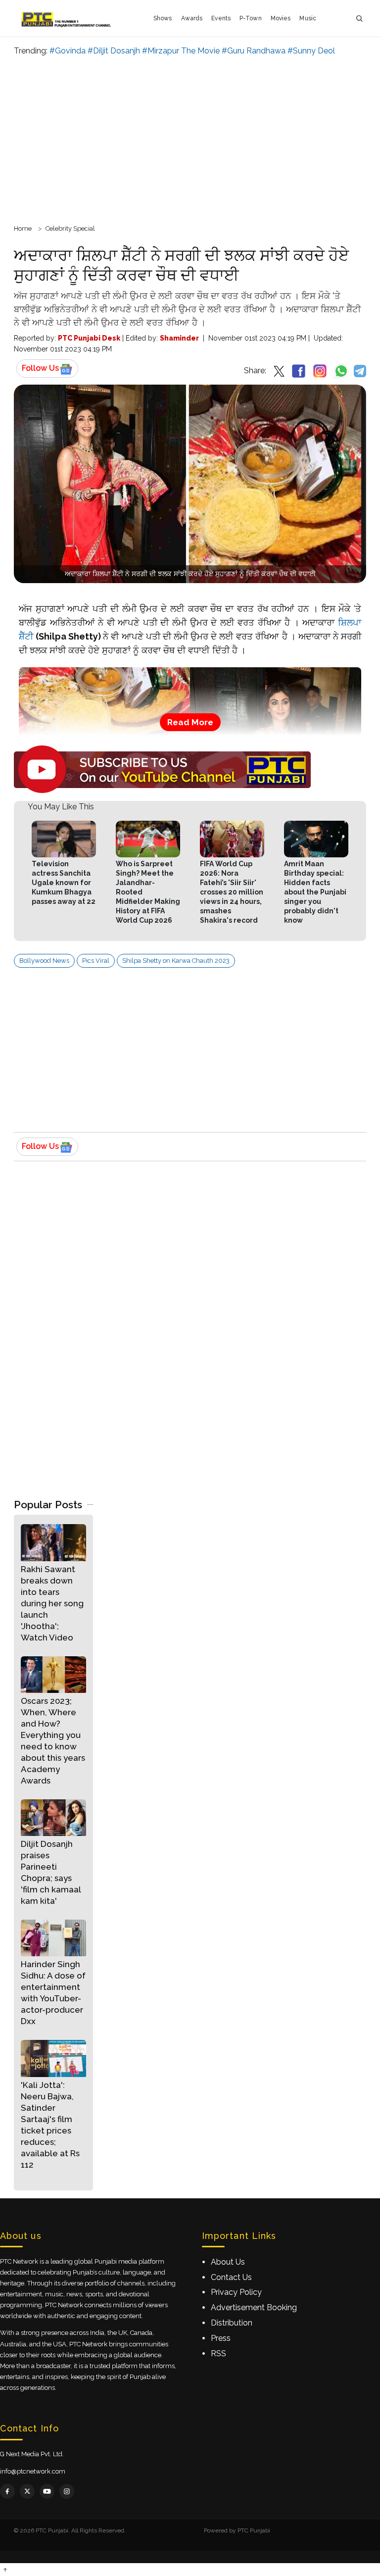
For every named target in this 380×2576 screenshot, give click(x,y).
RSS (218, 2353)
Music (308, 18)
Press (221, 2338)
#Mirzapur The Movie (181, 51)
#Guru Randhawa (254, 51)
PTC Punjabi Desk (89, 338)
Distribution (232, 2323)
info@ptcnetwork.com (33, 2471)
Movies (281, 18)
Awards (192, 18)
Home (23, 228)
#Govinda (68, 51)
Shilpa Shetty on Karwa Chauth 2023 (176, 961)
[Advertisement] (190, 139)
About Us (228, 2262)
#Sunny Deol (311, 51)
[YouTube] (47, 2491)
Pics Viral (96, 961)
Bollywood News (44, 961)
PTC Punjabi (254, 2530)
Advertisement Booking (254, 2307)
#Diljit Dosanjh (114, 51)
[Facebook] (7, 2491)
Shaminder (179, 338)
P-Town (251, 18)
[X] (27, 2491)
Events (221, 18)
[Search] (359, 19)
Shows (163, 18)
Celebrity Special (70, 228)
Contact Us (231, 2277)
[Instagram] (67, 2491)
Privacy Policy (236, 2292)
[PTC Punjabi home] (67, 18)
